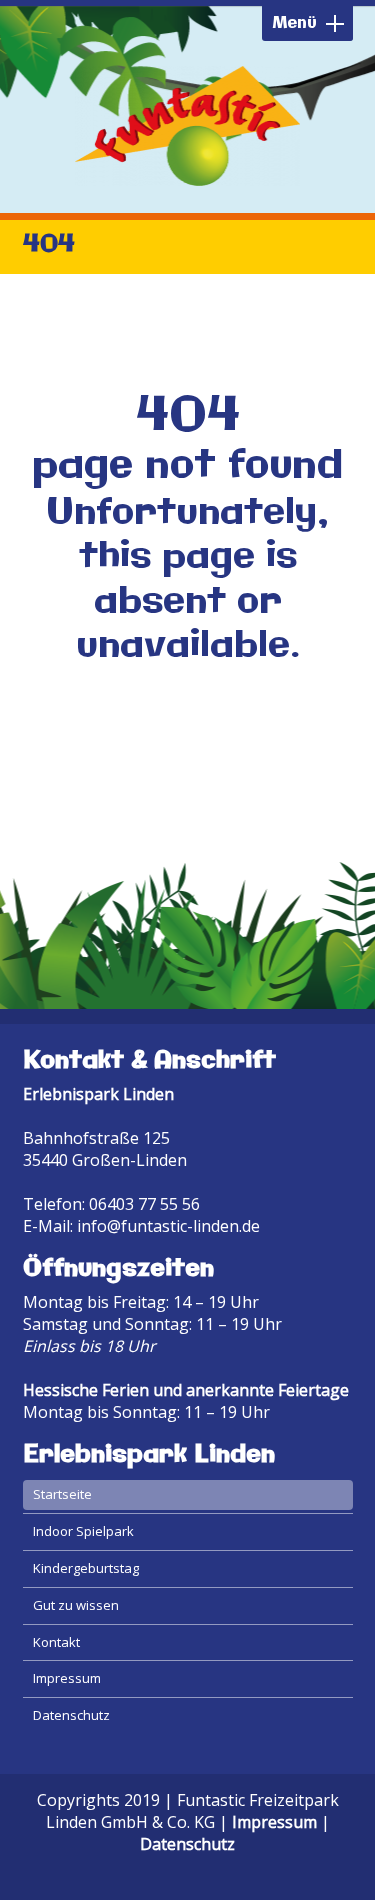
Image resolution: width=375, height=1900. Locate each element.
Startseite (62, 1494)
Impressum (67, 1678)
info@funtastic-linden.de (168, 1226)
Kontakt (56, 1642)
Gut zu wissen (76, 1605)
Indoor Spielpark (83, 1531)
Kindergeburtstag (86, 1568)
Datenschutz (71, 1715)
